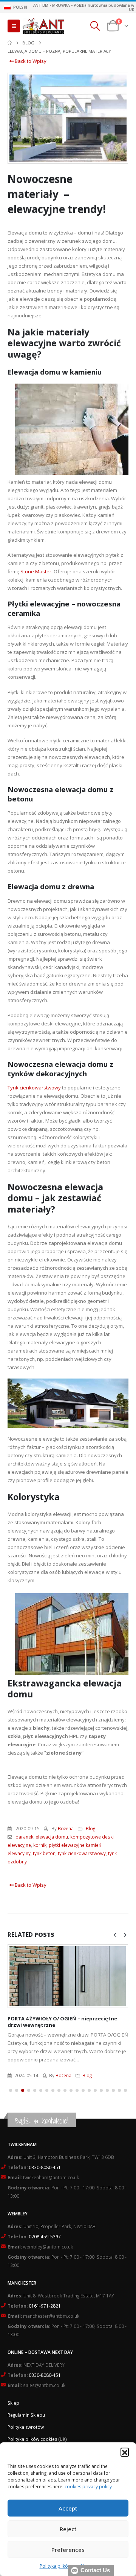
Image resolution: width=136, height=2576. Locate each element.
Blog (90, 1828)
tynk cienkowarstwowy (82, 1853)
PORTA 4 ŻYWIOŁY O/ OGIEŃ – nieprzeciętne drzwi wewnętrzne (62, 2022)
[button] (125, 2452)
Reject (68, 2529)
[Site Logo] (43, 26)
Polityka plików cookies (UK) (37, 2439)
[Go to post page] (68, 1976)
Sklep (13, 2403)
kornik (40, 1845)
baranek (24, 1837)
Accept (68, 2508)
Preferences (68, 2550)
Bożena (66, 1828)
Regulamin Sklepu (26, 2415)
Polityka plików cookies (64, 2566)
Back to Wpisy (30, 61)
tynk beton (44, 1853)
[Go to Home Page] (10, 43)
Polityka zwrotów (26, 2427)
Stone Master (36, 571)
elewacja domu (52, 1837)
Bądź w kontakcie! (42, 2121)
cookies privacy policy (88, 2487)
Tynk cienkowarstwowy (34, 1088)
